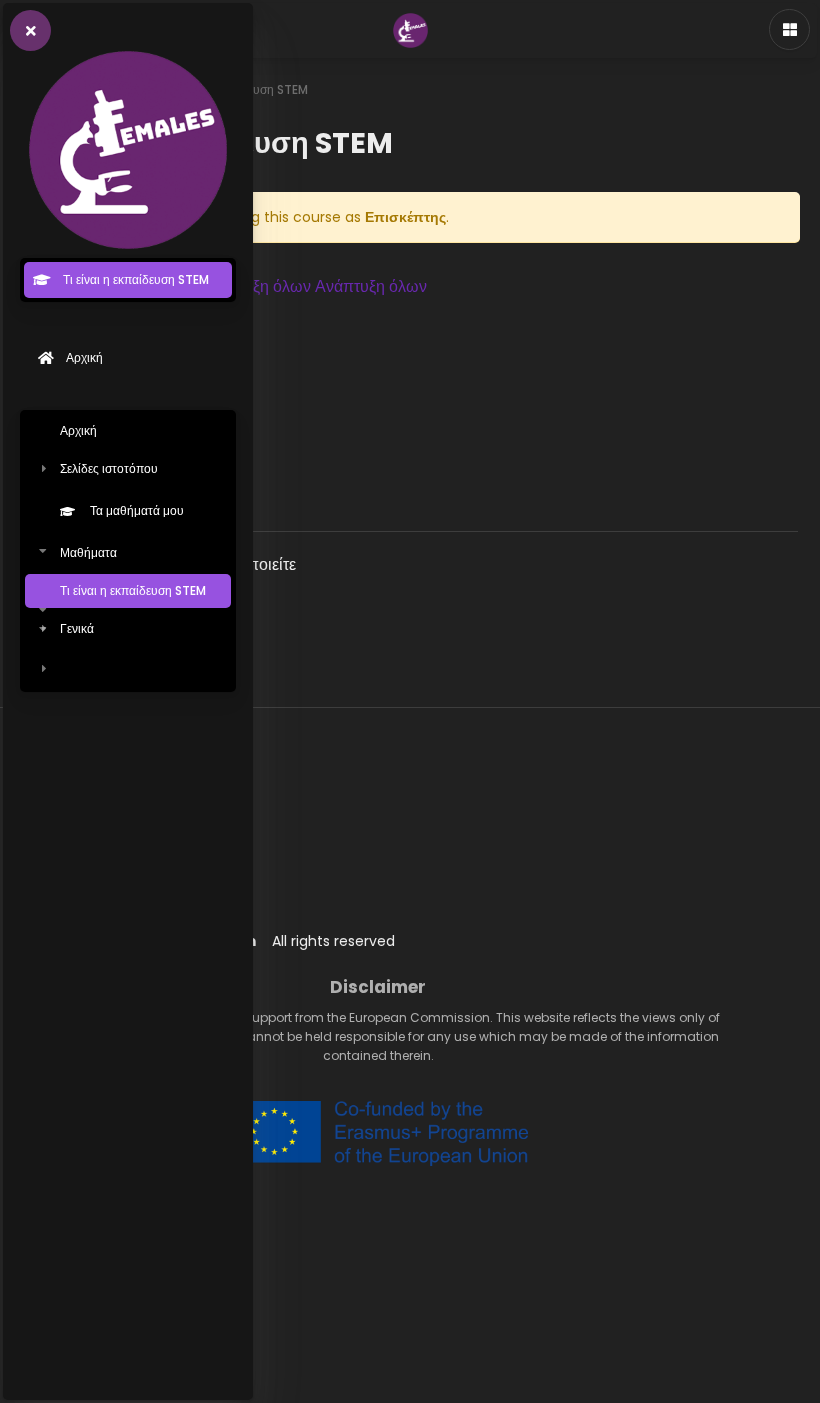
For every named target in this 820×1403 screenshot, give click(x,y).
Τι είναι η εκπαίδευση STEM (133, 590)
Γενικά (77, 628)
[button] (313, 287)
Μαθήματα (88, 552)
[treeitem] (128, 551)
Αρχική (78, 430)
